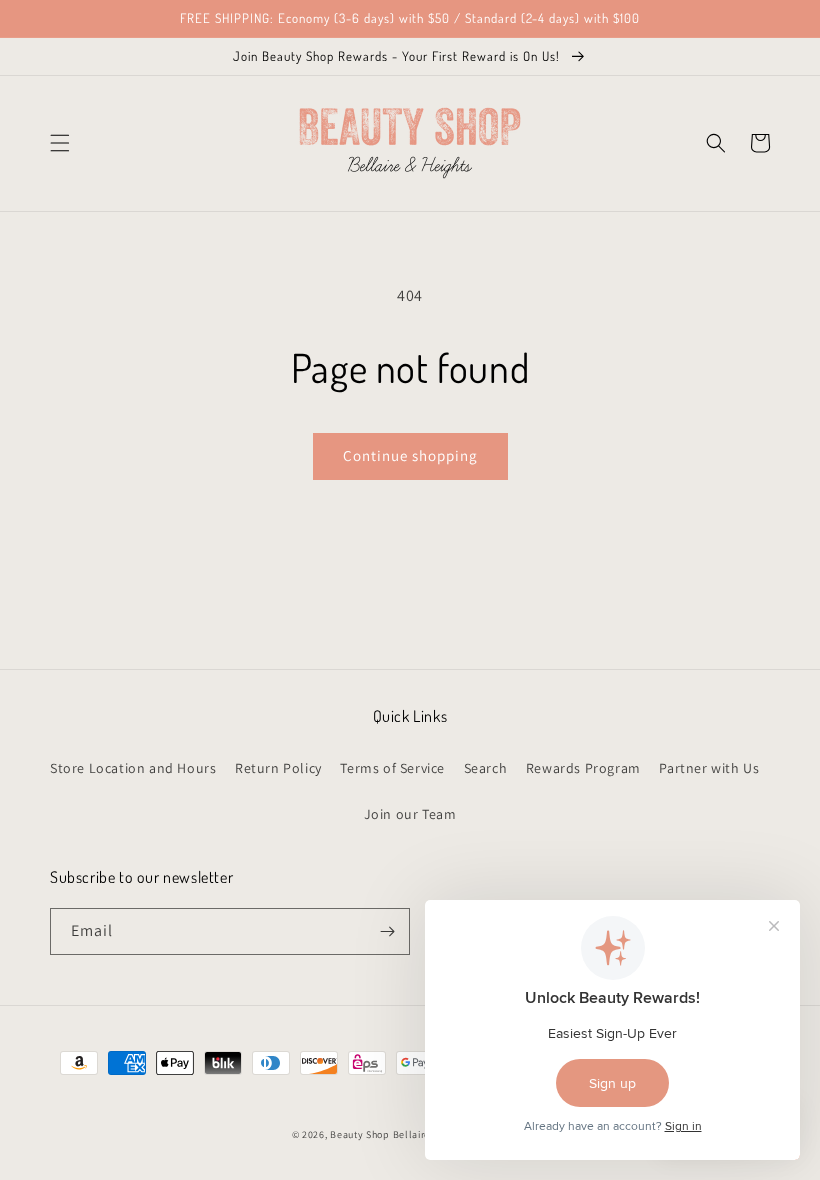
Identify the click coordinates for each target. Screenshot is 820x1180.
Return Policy (278, 768)
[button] (60, 143)
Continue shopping (410, 455)
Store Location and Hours (133, 768)
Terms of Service (392, 768)
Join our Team (410, 814)
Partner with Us (709, 768)
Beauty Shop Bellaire (380, 1134)
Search (486, 768)
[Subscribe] (387, 931)
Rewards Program (583, 768)
